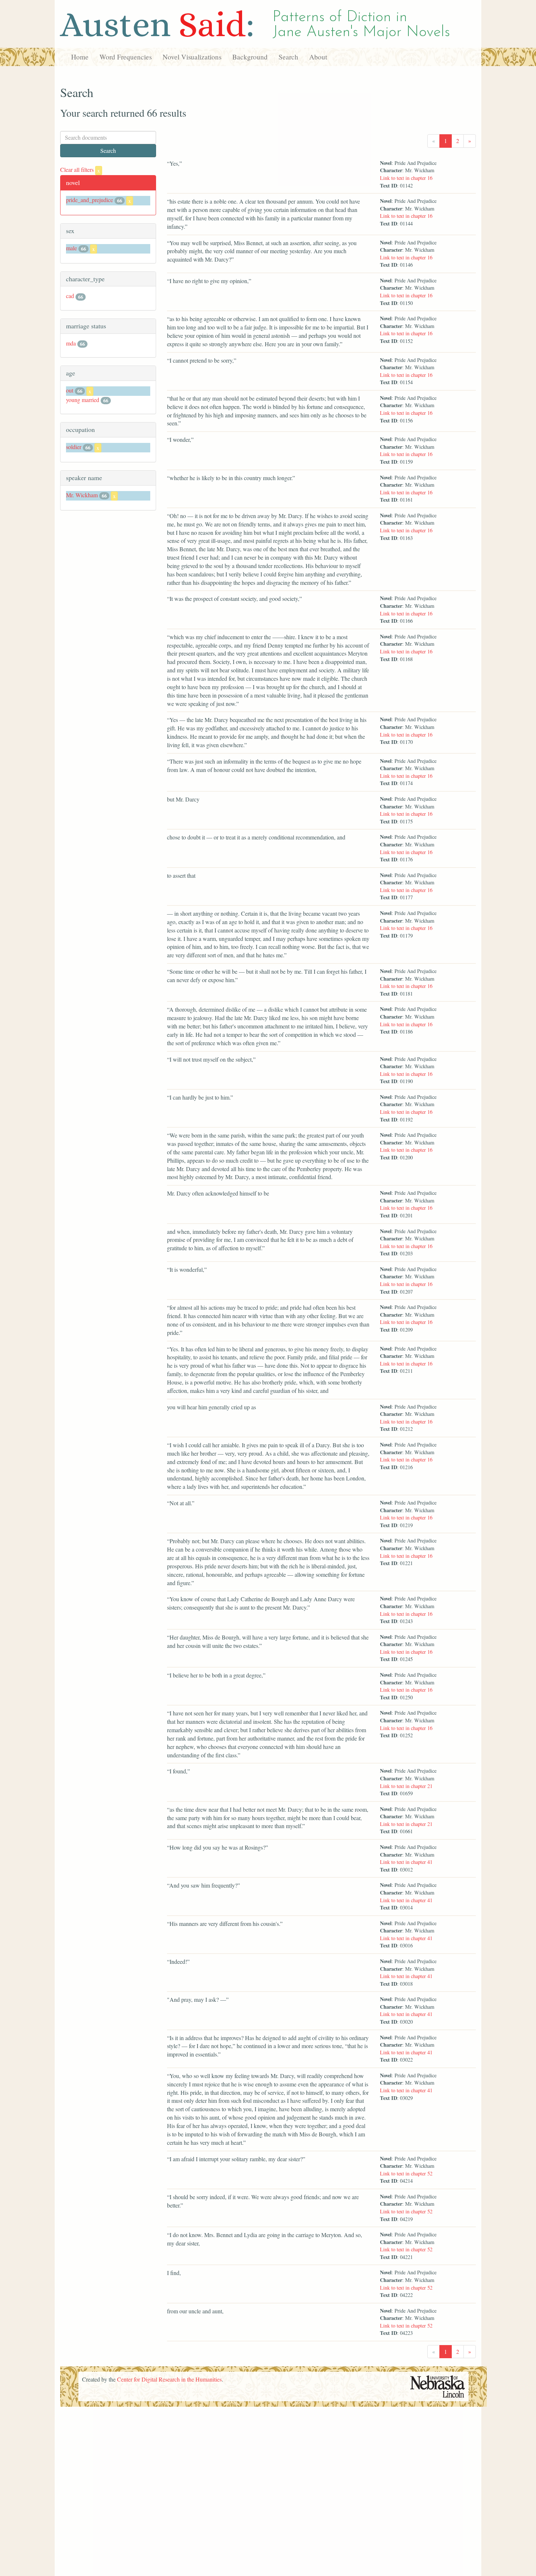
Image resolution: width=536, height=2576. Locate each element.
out (70, 390)
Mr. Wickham (82, 495)
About (318, 57)
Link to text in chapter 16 (406, 178)
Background (250, 57)
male (71, 248)
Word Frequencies (126, 57)
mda (71, 343)
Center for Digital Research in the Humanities (169, 2379)
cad (70, 296)
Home (80, 57)
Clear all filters (80, 169)
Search (288, 57)
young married (83, 400)
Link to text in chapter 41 (406, 1862)
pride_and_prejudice (90, 200)
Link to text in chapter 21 (406, 1786)
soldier (74, 447)
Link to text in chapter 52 (406, 2173)
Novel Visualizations (192, 57)
